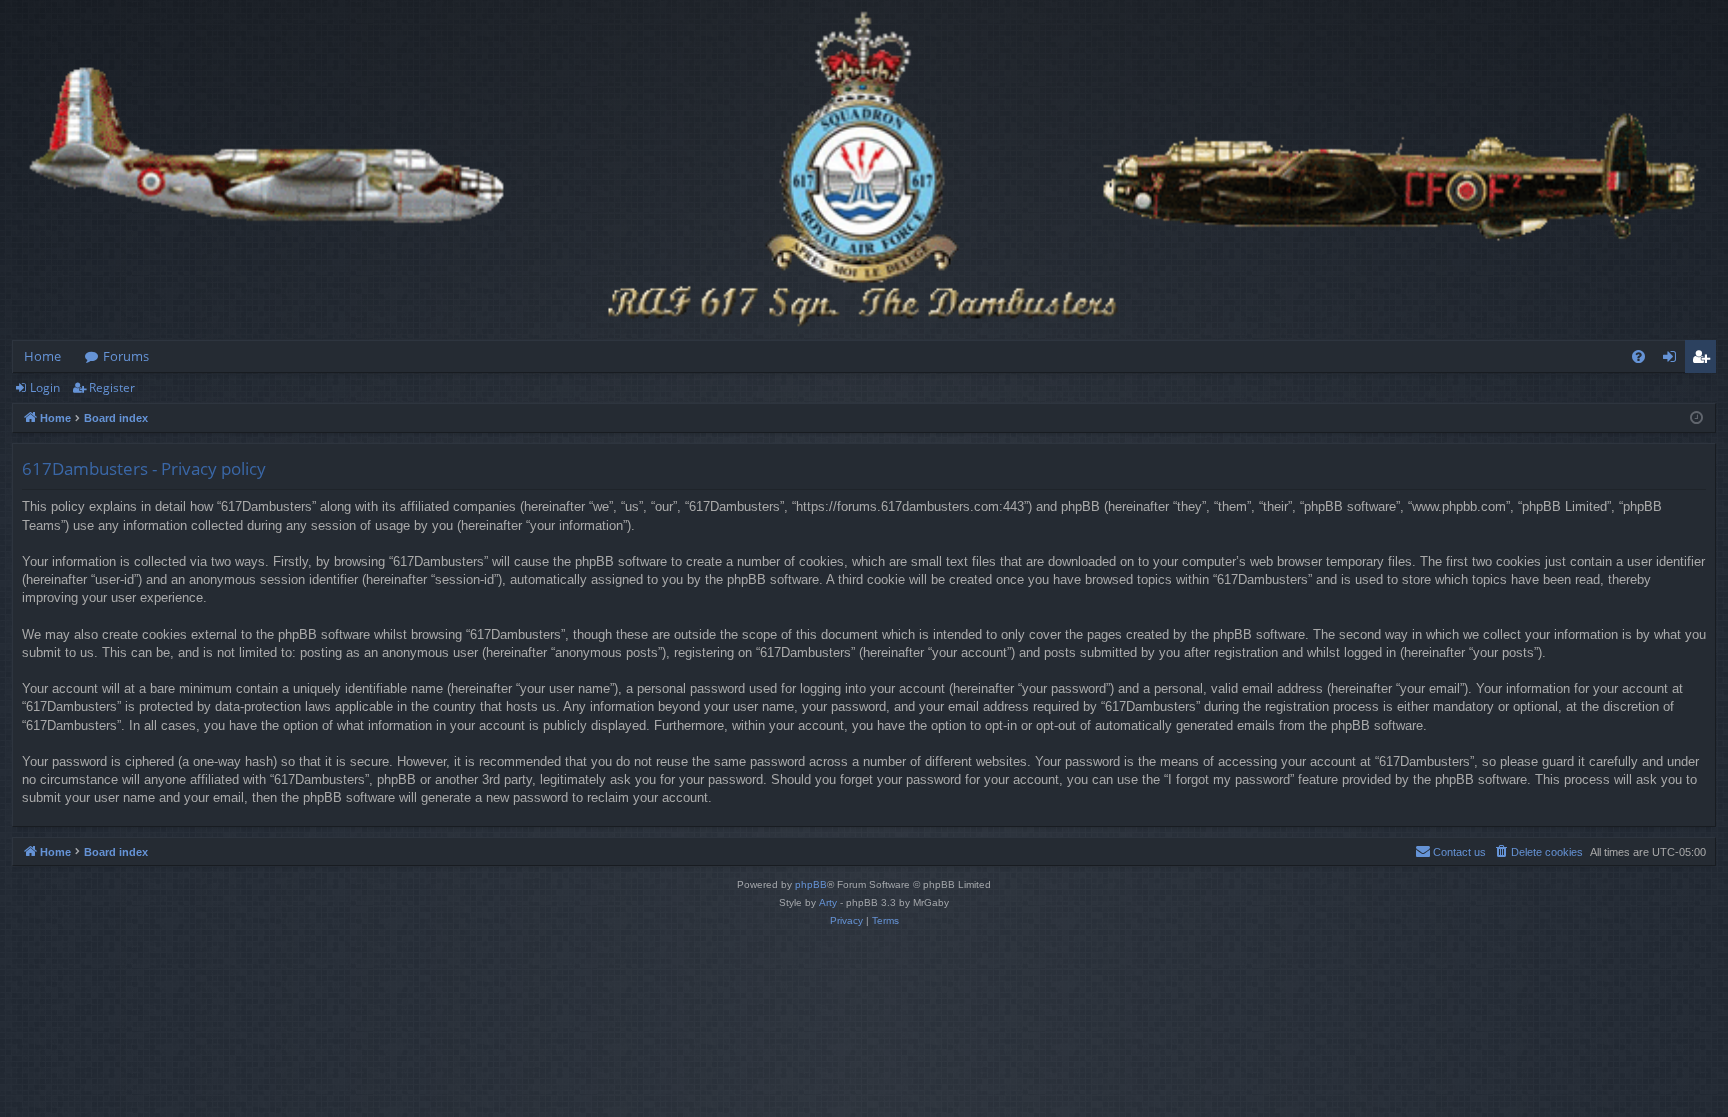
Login (45, 387)
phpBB (811, 884)
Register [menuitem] (1705, 360)
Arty (828, 902)
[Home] (864, 170)
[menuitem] (1638, 356)
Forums (126, 356)
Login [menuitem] (1673, 360)
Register (112, 387)
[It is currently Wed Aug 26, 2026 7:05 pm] (1696, 418)
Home (42, 356)
